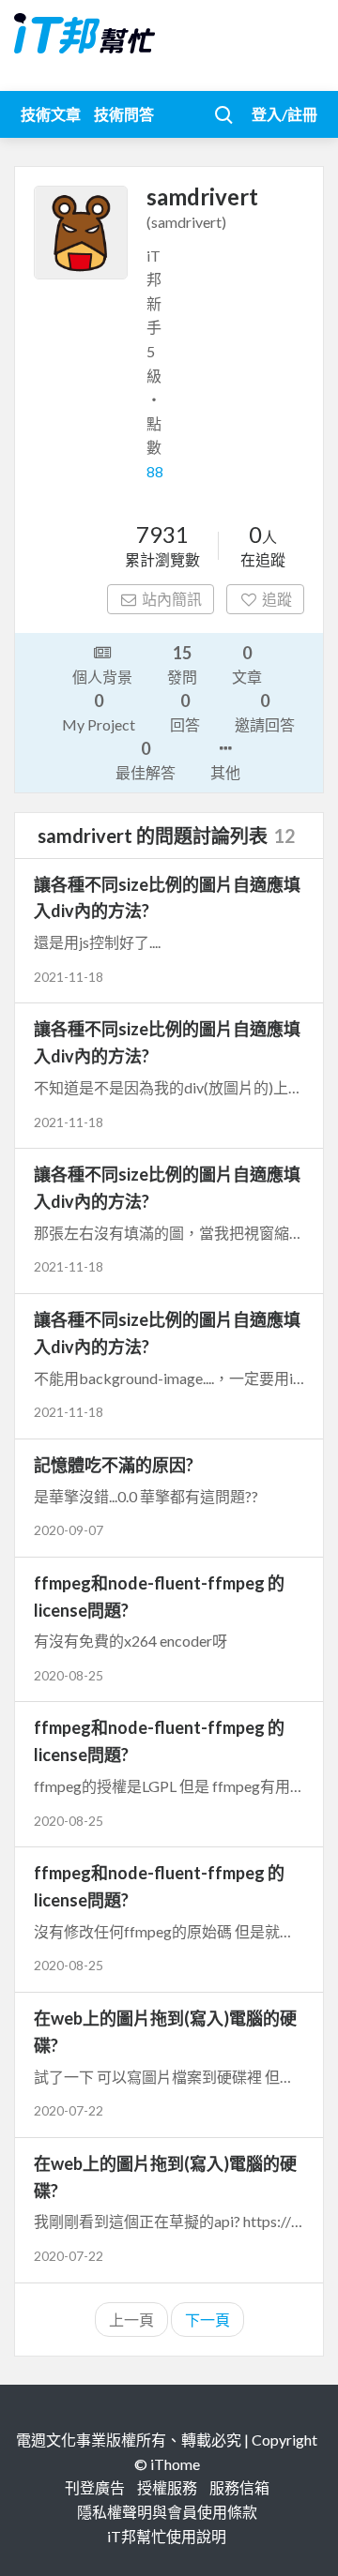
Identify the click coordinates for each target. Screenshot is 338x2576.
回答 (185, 712)
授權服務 (167, 2487)
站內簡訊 (172, 599)
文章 (247, 664)
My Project (99, 712)
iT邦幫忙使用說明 (167, 2536)
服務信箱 (239, 2487)
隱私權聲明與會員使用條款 (167, 2512)
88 (155, 471)
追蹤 (277, 599)
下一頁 (207, 2320)
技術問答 (124, 114)
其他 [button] (225, 772)
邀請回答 (265, 712)
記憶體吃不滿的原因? (114, 1465)
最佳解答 (146, 760)
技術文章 (51, 114)
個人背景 (102, 677)
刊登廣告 (95, 2487)
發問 (182, 664)
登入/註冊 (284, 114)
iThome (175, 2464)
